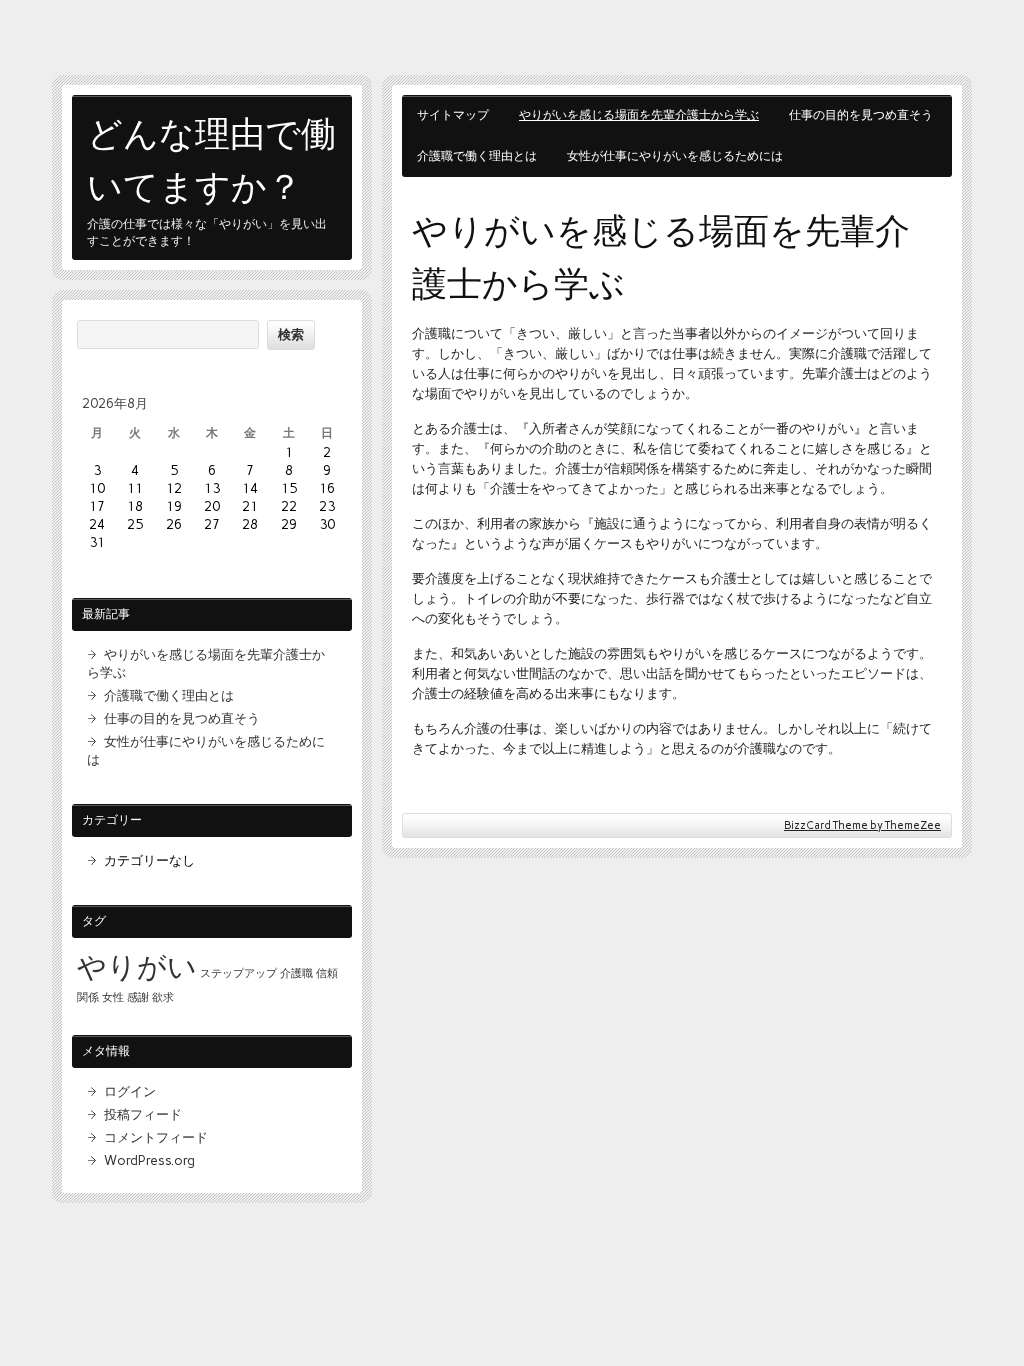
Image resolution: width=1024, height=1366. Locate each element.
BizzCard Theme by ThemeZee (862, 825)
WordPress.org (149, 1160)
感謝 (138, 997)
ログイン (130, 1091)
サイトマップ (453, 115)
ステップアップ (238, 973)
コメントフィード (156, 1137)
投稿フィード (143, 1114)
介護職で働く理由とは (477, 156)
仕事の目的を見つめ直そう (861, 115)
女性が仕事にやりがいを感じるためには (675, 156)
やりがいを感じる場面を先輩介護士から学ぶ (639, 115)
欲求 (163, 997)
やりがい (137, 966)
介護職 (296, 973)
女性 (113, 997)
